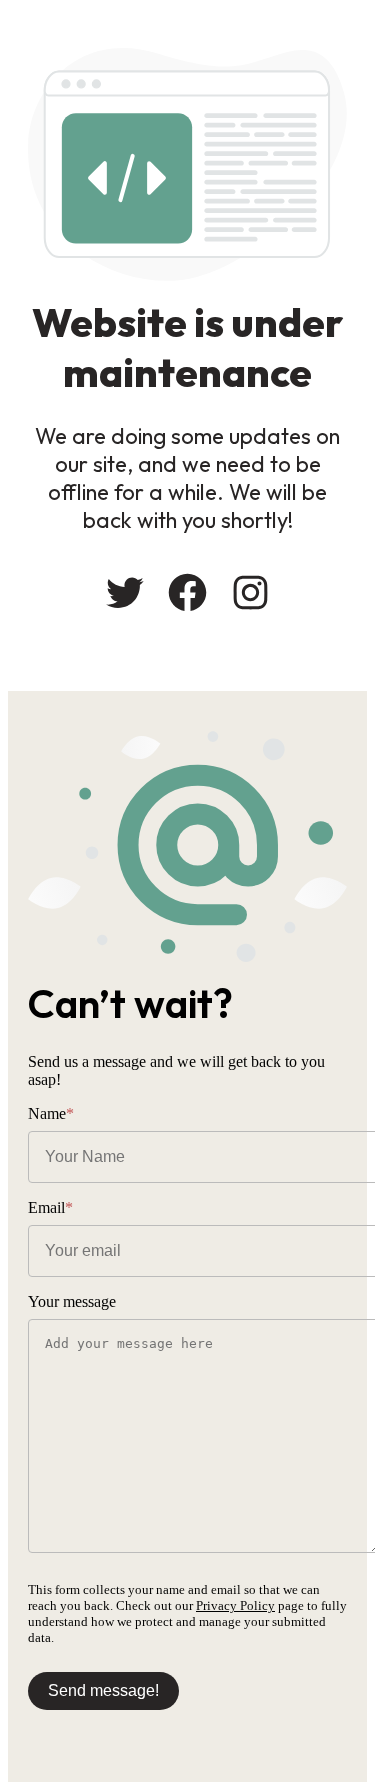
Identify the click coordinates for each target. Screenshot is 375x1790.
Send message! (103, 1690)
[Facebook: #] (187, 592)
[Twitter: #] (124, 592)
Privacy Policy (235, 1605)
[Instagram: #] (250, 592)
